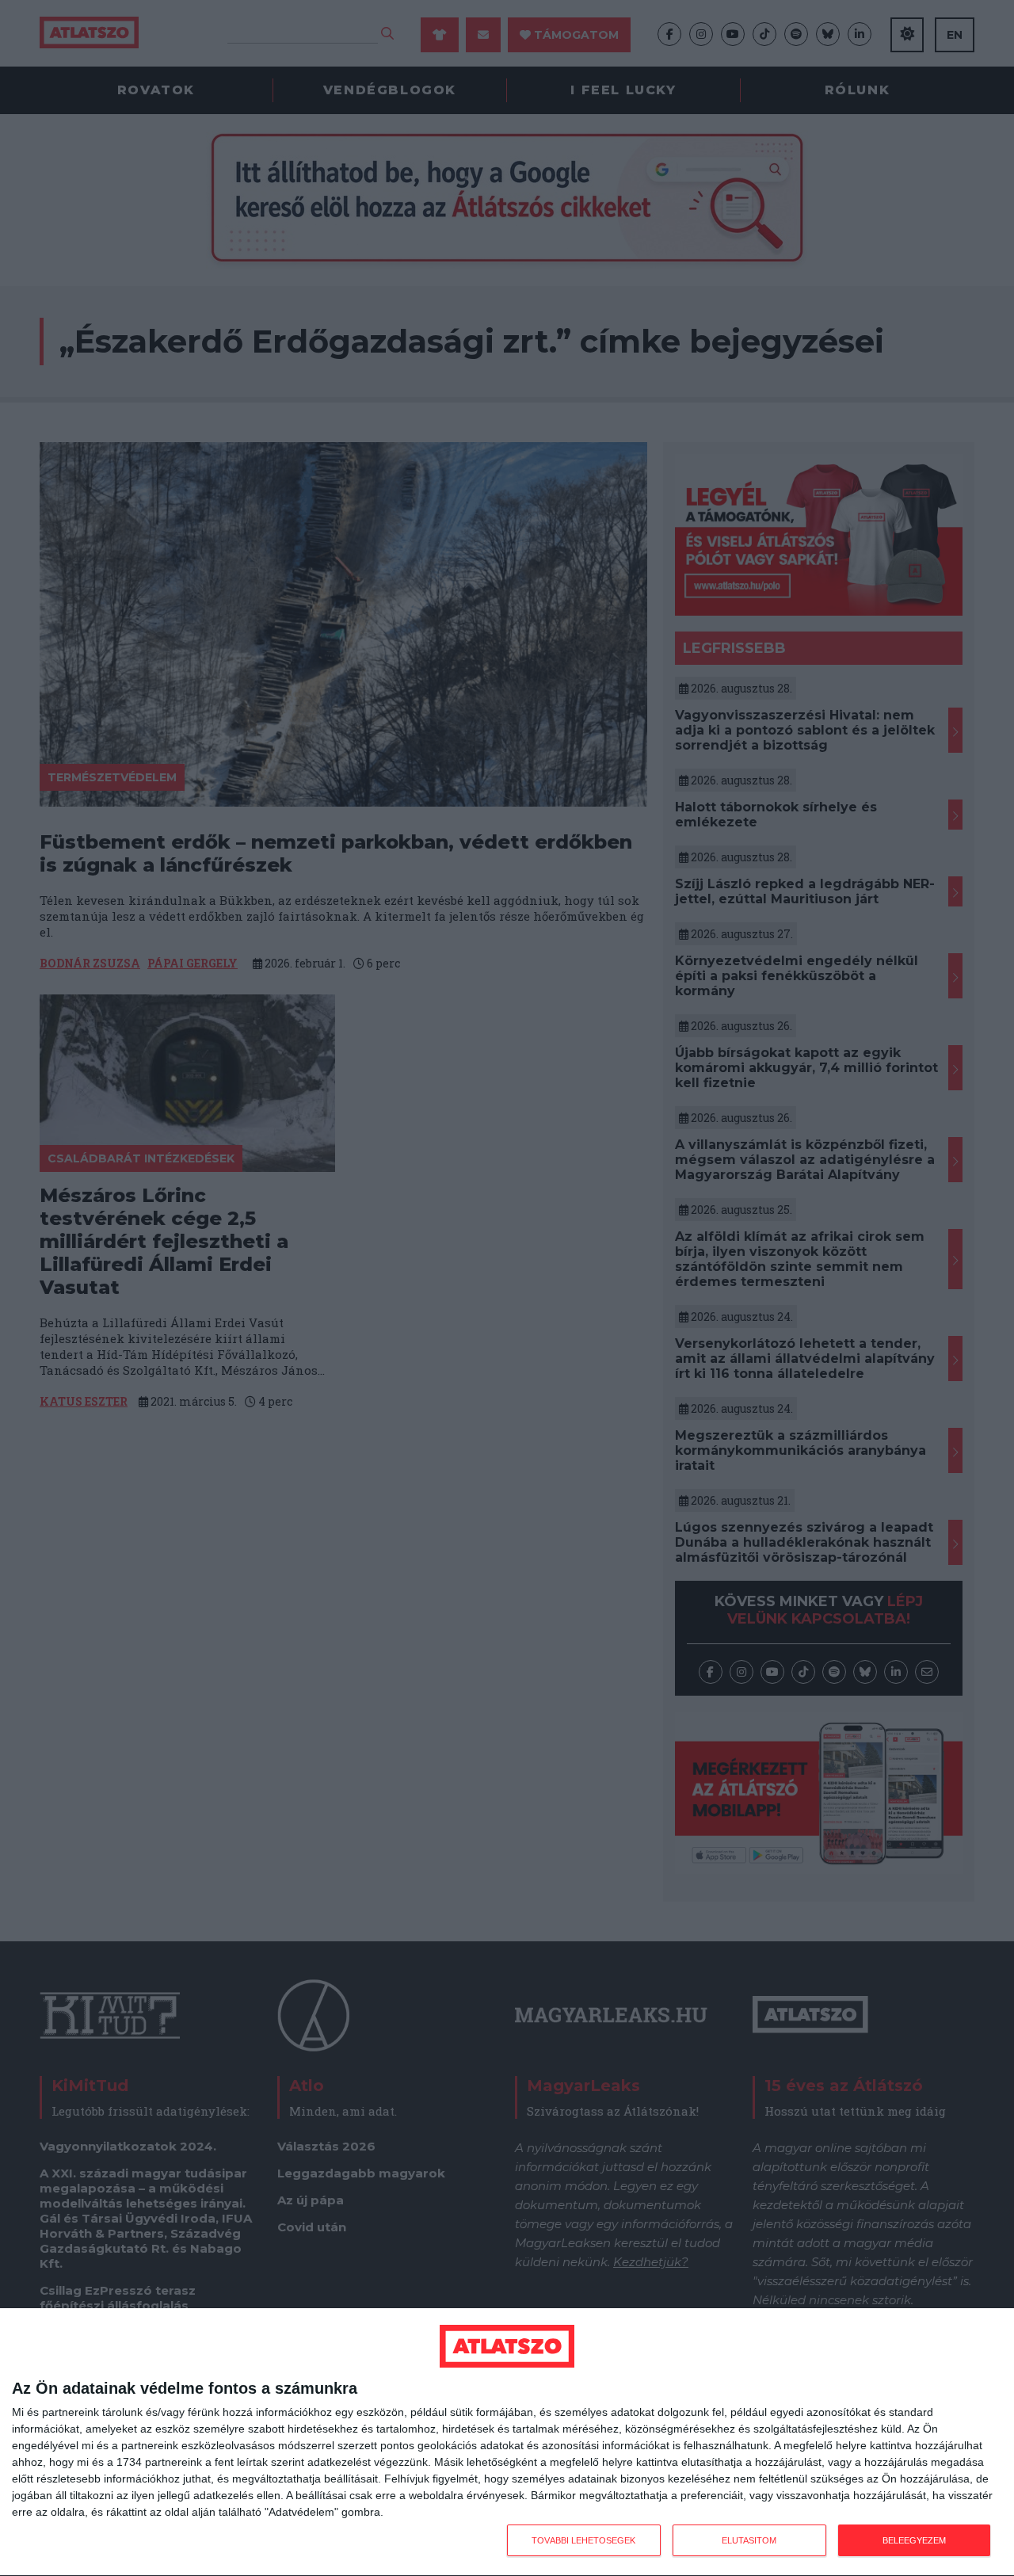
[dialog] (507, 2442)
